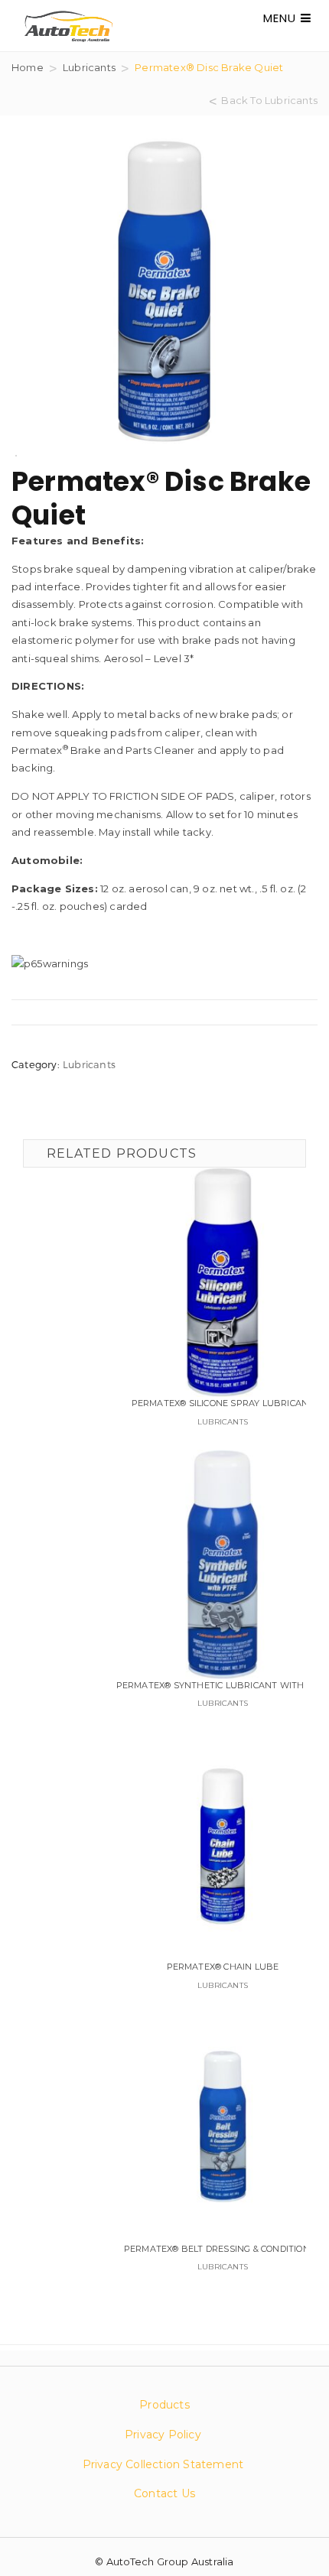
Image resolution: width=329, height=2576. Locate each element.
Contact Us (164, 2493)
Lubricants (89, 67)
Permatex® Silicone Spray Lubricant (223, 1403)
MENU (282, 18)
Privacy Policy (163, 2435)
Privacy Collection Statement (165, 2464)
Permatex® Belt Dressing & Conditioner (223, 2249)
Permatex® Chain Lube (223, 1967)
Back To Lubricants (269, 100)
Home (28, 67)
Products (164, 2405)
